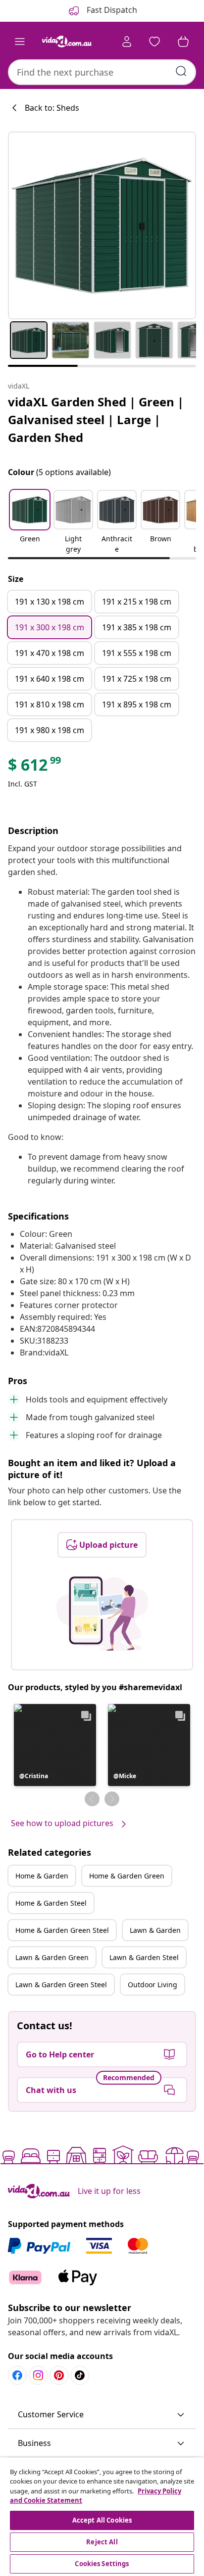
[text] (35, 767)
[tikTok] (80, 2375)
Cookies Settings (102, 2564)
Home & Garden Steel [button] (51, 1903)
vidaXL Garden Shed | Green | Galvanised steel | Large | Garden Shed (96, 419)
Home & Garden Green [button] (127, 1876)
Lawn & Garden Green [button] (52, 1957)
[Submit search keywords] (181, 71)
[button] (30, 523)
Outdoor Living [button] (153, 1985)
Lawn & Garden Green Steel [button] (61, 1985)
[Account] (127, 42)
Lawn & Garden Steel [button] (144, 1957)
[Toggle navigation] (20, 42)
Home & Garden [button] (42, 1876)
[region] (102, 2517)
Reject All (102, 2542)
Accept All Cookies (102, 2520)
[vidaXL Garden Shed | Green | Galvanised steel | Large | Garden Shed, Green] (102, 225)
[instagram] (38, 2375)
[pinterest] (59, 2375)
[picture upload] (102, 1614)
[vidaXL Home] (67, 42)
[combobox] (102, 72)
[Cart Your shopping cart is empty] (183, 42)
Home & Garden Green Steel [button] (62, 1930)
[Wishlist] (154, 42)
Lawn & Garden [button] (155, 1930)
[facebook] (17, 2375)
